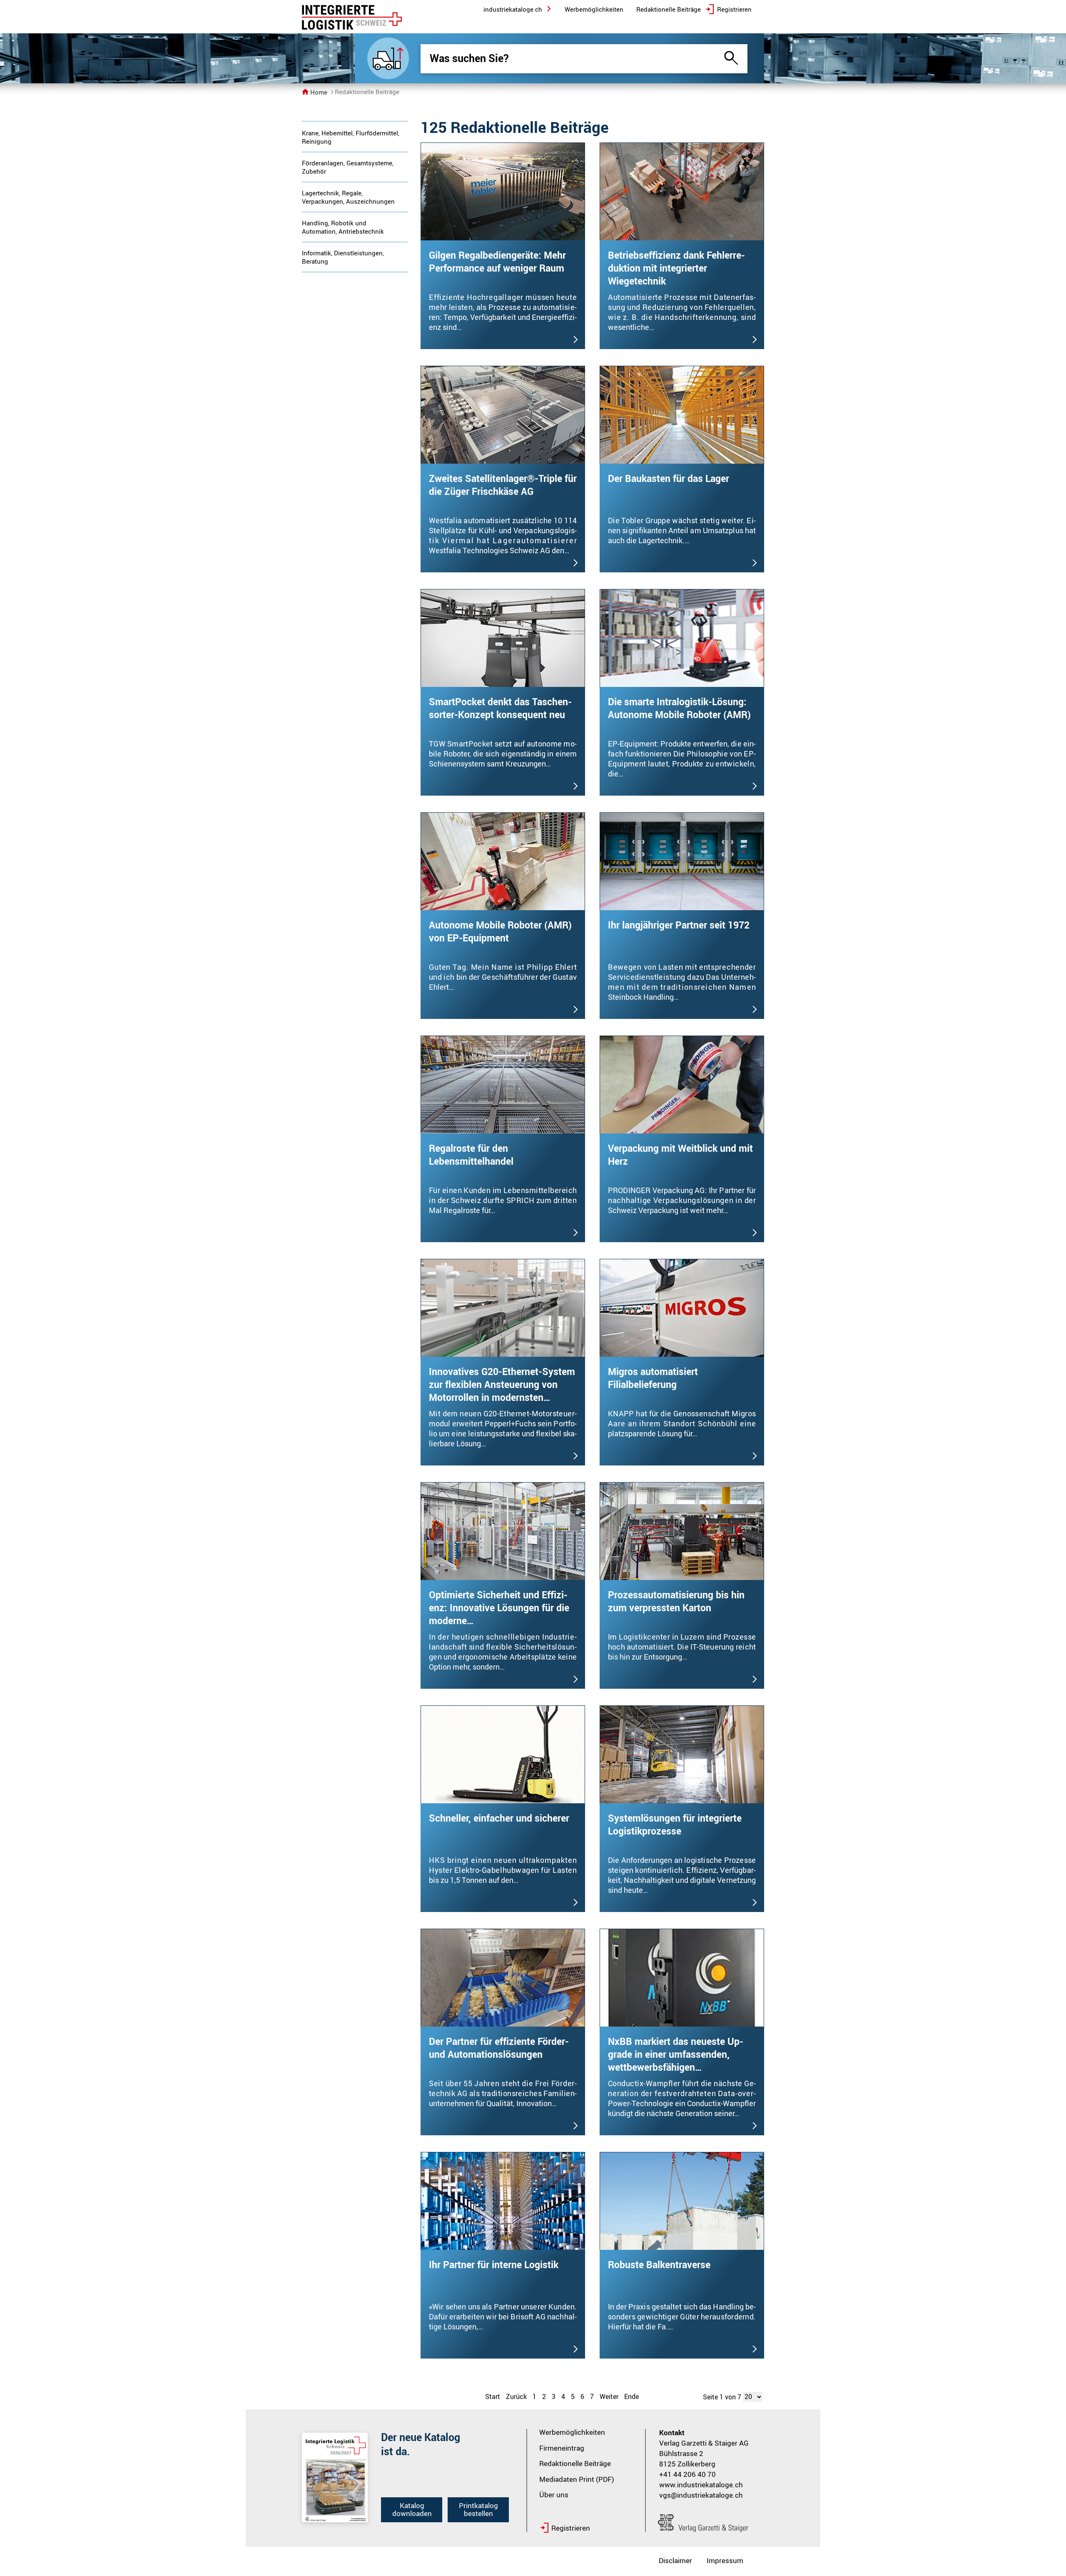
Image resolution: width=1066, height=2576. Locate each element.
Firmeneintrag (562, 2448)
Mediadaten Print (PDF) (577, 2479)
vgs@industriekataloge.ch (701, 2495)
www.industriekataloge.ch (701, 2485)
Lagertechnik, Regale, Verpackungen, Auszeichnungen (348, 197)
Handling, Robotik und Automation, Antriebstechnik (343, 227)
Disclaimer (675, 2560)
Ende (631, 2396)
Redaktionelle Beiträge (575, 2463)
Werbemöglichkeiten (572, 2432)
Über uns (554, 2495)
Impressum (725, 2560)
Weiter (609, 2396)
